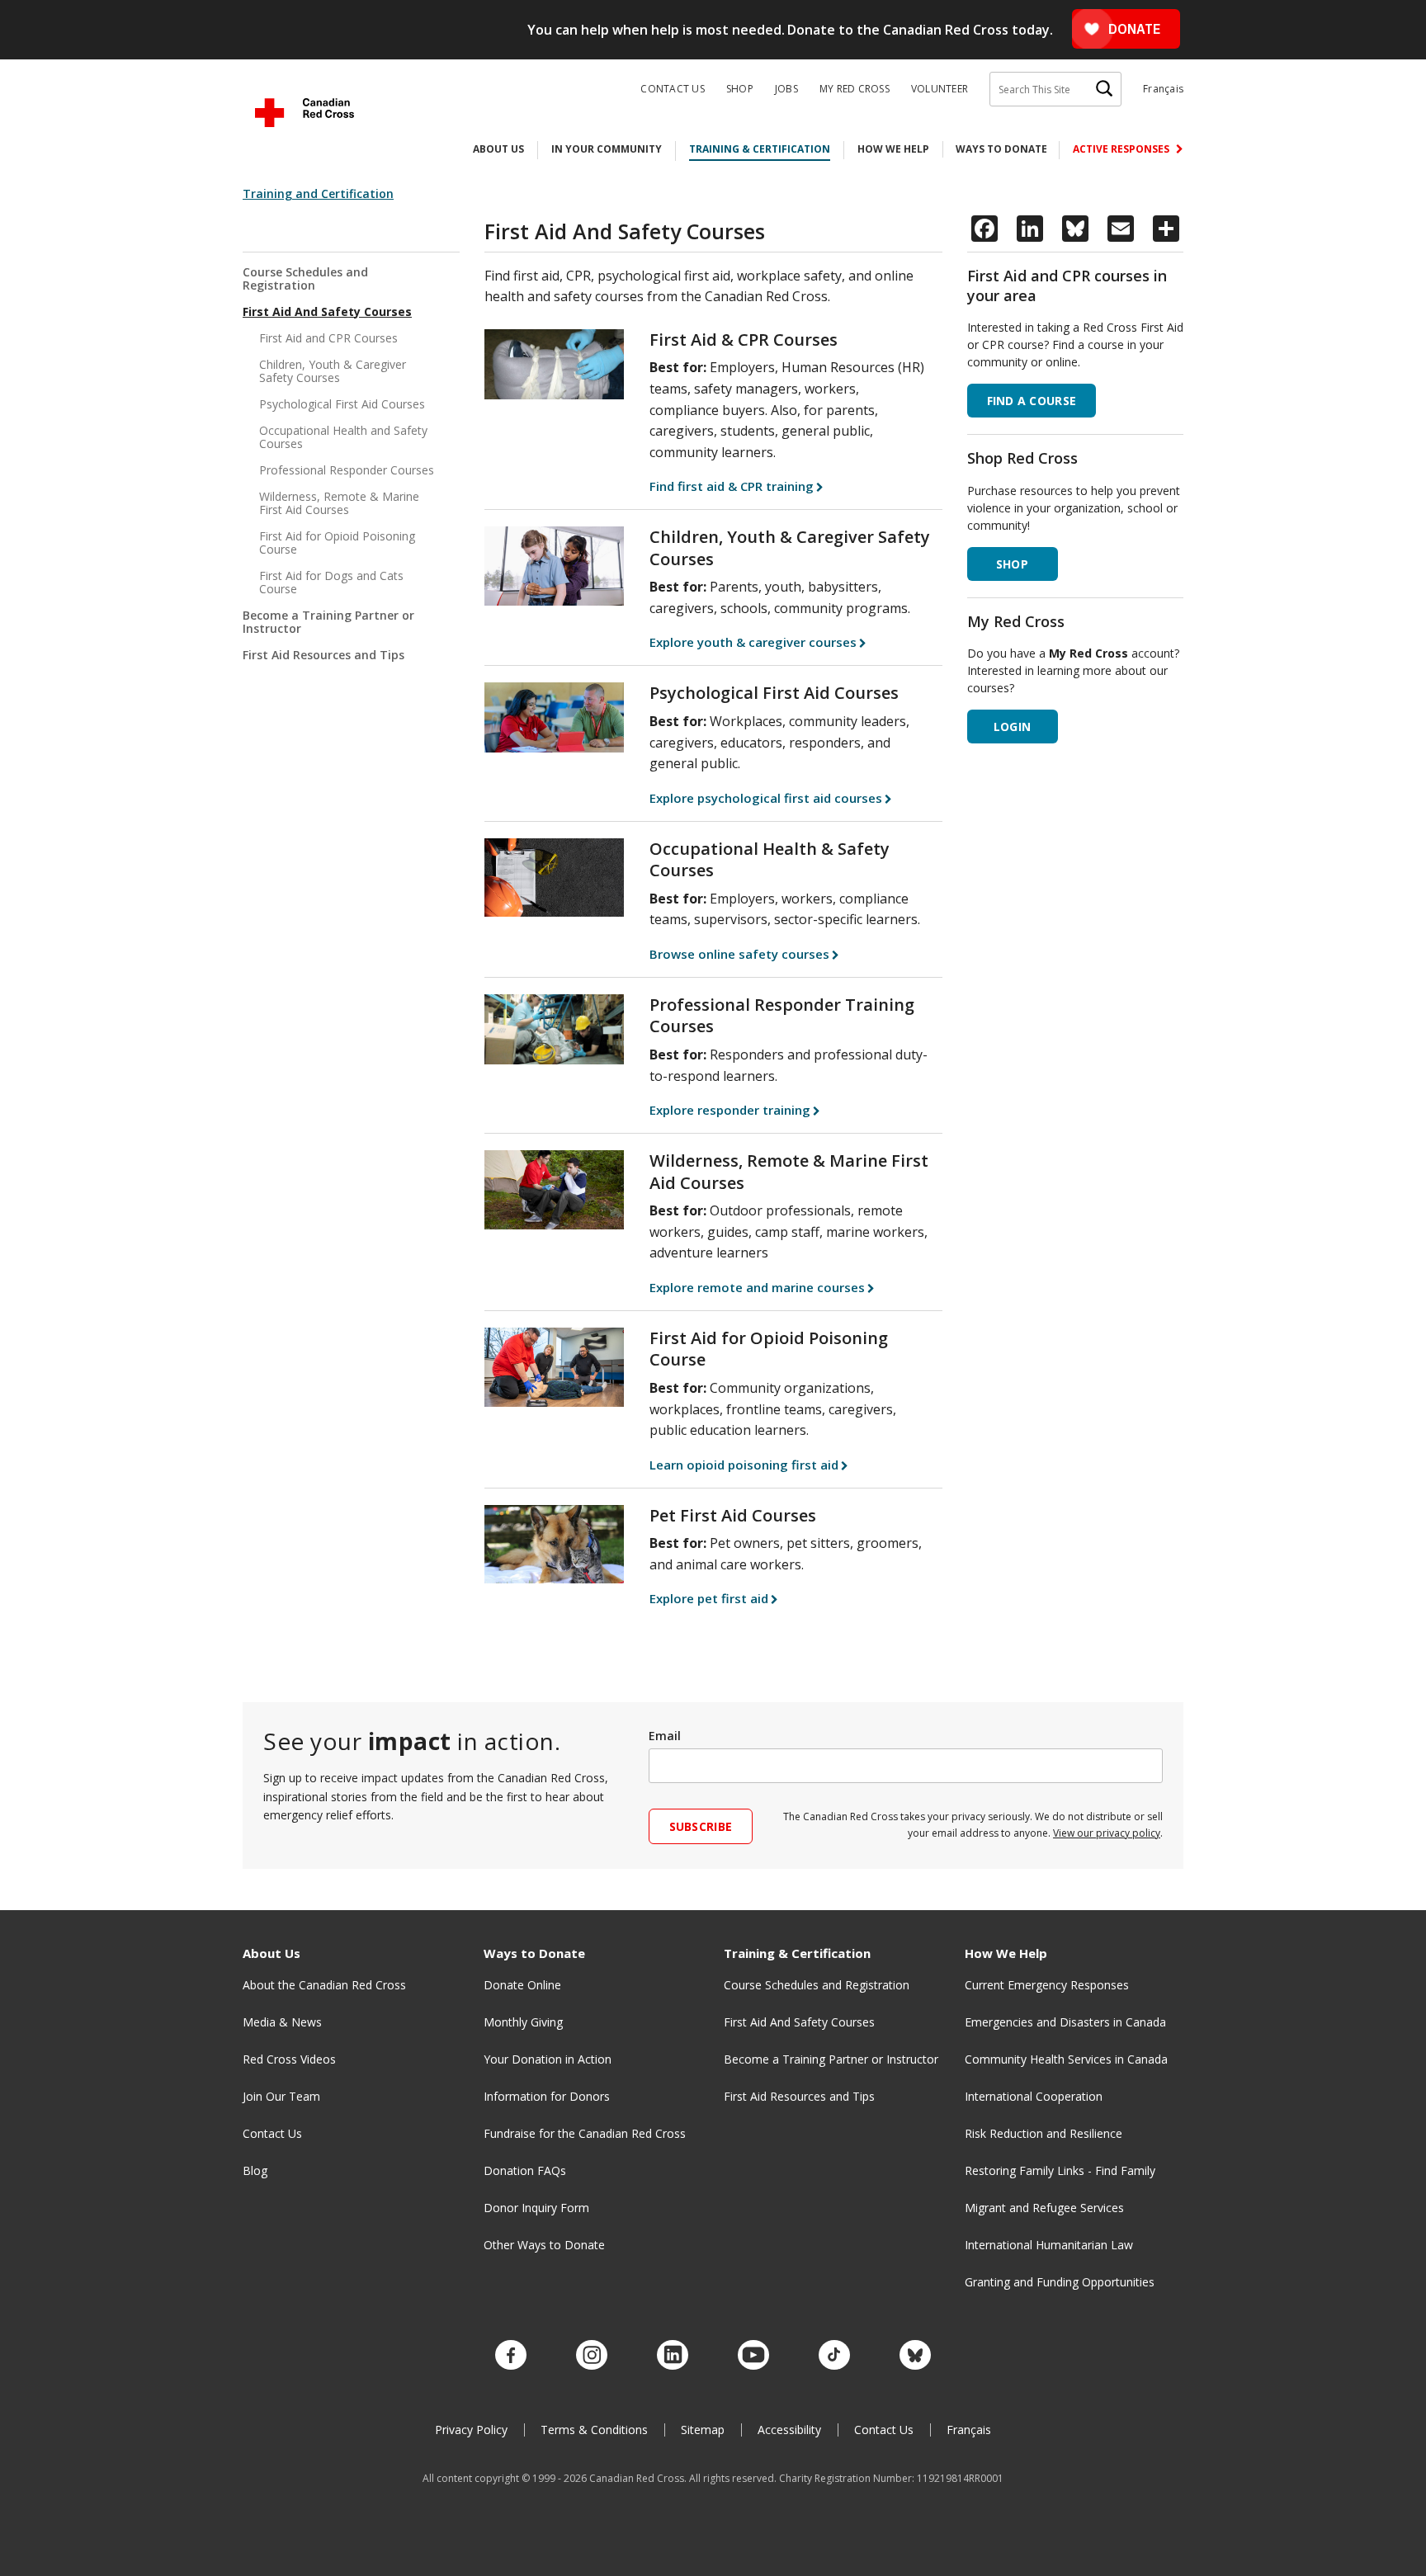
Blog (255, 2170)
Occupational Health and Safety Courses (343, 437)
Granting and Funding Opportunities (1060, 2282)
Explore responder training (730, 1110)
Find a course (1032, 401)
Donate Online (522, 1985)
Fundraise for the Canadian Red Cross (585, 2133)
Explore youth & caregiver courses (753, 642)
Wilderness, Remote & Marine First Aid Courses (339, 503)
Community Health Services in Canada (1066, 2059)
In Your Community (607, 149)
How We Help (893, 149)
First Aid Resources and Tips (323, 655)
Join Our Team (281, 2096)
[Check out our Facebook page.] (511, 2356)
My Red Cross (855, 89)
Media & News (282, 2022)
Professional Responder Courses (347, 470)
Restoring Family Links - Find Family (1060, 2170)
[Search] (1104, 89)
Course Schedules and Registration (305, 279)
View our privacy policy (1107, 1833)
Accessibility (789, 2430)
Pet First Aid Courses (733, 1515)
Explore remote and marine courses (757, 1287)
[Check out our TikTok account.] (834, 2356)
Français (1163, 89)
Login (1012, 727)
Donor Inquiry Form (536, 2208)
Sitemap (703, 2430)
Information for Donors (547, 2096)
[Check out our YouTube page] (753, 2356)
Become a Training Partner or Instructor (328, 622)
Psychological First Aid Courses (342, 404)
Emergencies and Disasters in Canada (1065, 2022)
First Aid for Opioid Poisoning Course (337, 543)
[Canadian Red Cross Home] (305, 113)
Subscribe (701, 1826)
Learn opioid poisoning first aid (744, 1465)
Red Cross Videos (289, 2059)
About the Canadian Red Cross (324, 1985)
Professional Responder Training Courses (782, 1016)
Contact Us (673, 89)
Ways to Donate (1001, 149)
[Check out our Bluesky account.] (915, 2356)
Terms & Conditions (594, 2430)
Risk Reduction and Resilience (1044, 2133)
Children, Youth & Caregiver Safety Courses (333, 371)
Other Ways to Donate (544, 2245)
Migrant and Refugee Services (1044, 2208)
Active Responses (1122, 149)
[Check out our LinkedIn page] (673, 2356)
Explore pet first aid (709, 1598)
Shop (740, 89)
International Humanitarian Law (1049, 2245)
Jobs (786, 89)
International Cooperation (1034, 2096)
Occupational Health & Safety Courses (770, 860)
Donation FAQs (525, 2170)
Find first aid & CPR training (732, 486)
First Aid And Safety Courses (327, 311)
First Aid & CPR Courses (744, 340)
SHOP (1012, 564)
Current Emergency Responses (1047, 1985)
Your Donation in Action (548, 2059)
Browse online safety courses (739, 954)
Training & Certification (760, 149)
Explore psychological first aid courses (766, 798)
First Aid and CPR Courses (328, 338)
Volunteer (940, 89)
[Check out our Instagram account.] (592, 2356)
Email (665, 1736)
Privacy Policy (471, 2430)
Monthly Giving (523, 2022)
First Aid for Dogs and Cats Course (331, 582)
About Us (498, 149)
